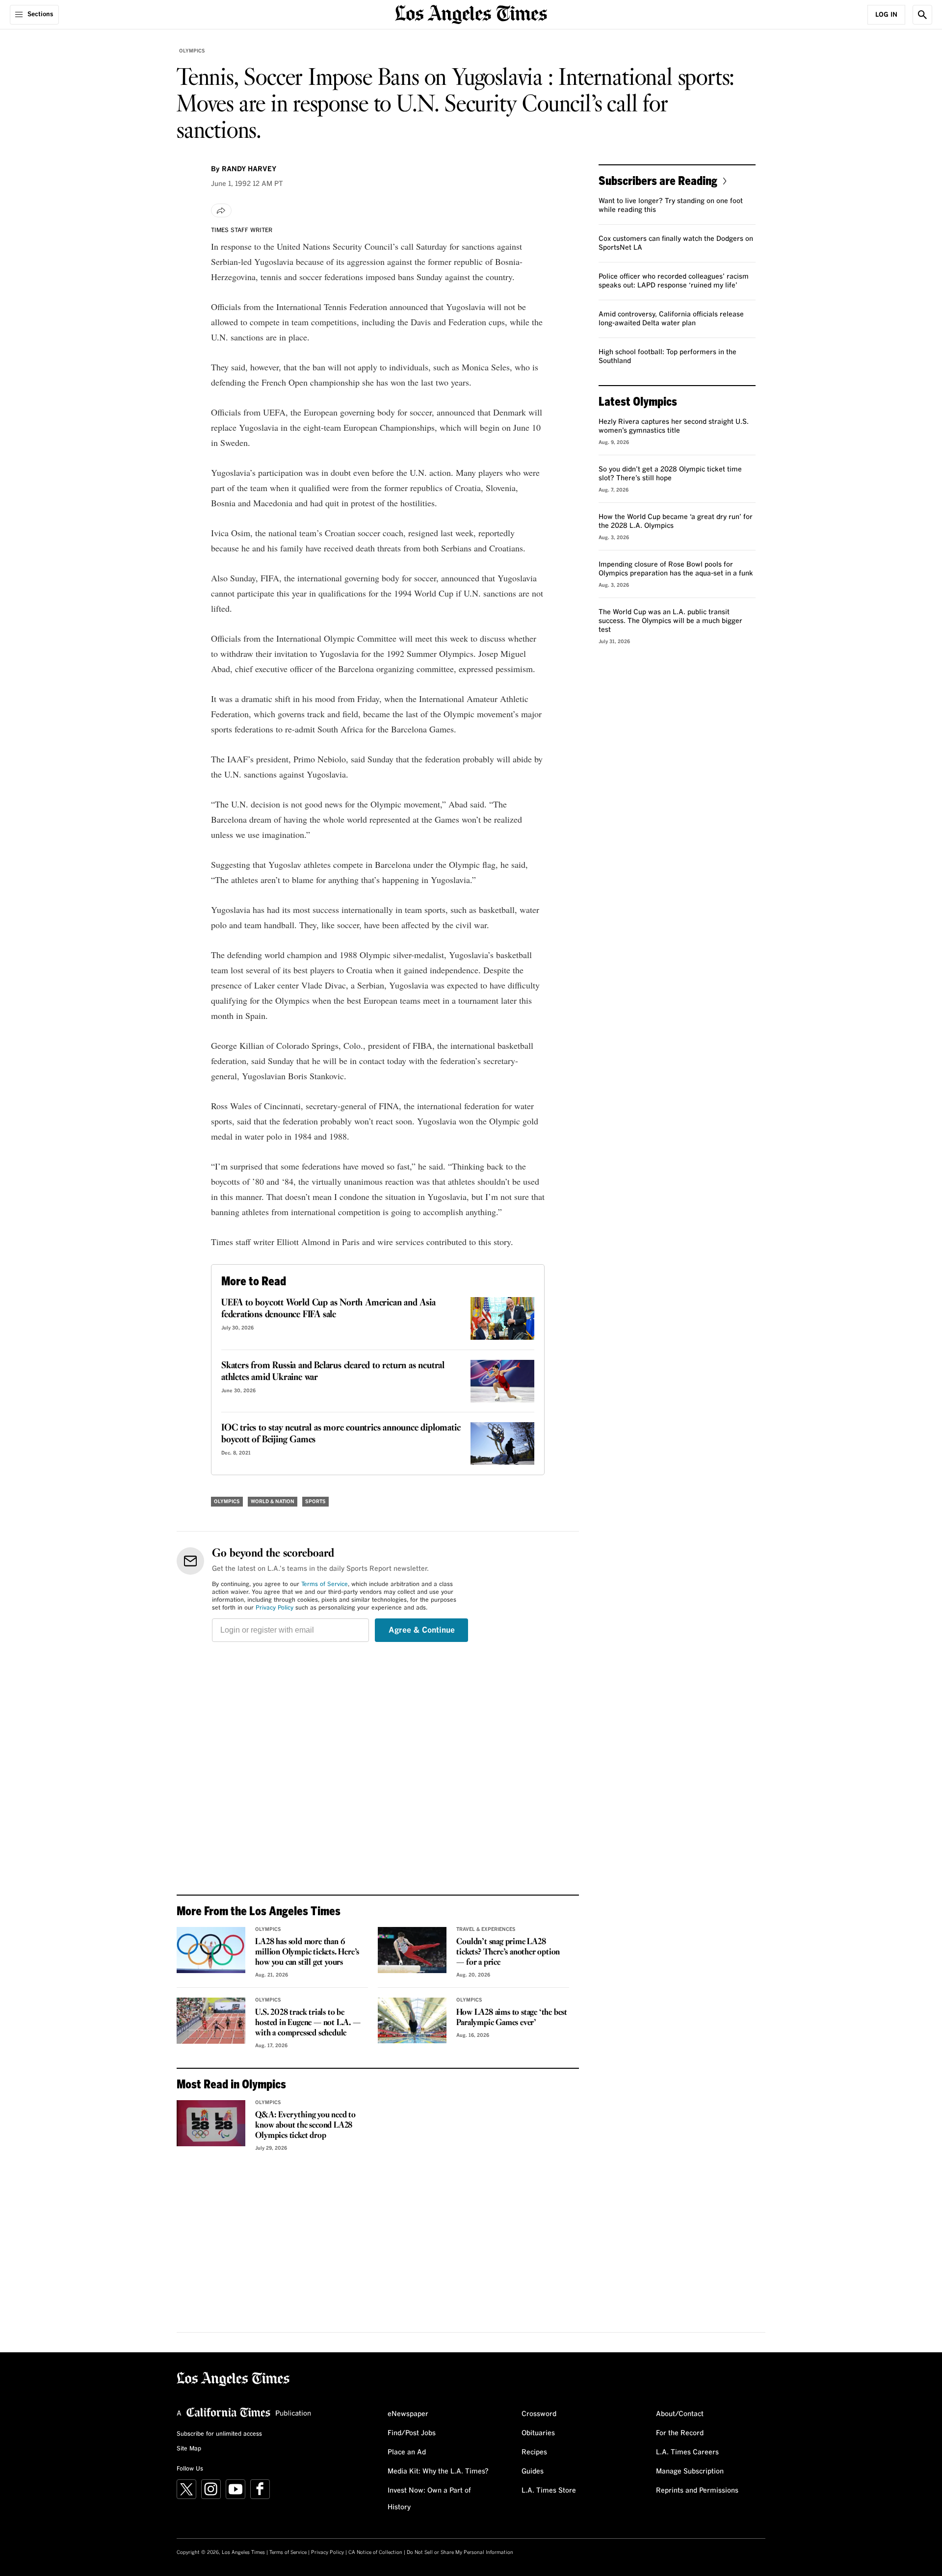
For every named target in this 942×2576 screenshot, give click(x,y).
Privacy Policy (275, 1608)
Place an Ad (407, 2452)
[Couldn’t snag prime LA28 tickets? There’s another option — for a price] (412, 1950)
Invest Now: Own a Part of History (429, 2499)
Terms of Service (325, 1585)
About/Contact (680, 2414)
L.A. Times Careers (687, 2452)
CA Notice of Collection (375, 2552)
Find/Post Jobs (412, 2433)
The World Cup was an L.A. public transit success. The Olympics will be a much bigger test (670, 621)
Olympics (192, 51)
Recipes (534, 2452)
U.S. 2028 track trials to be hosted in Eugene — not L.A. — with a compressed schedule (308, 2023)
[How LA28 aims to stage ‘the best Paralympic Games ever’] (412, 2021)
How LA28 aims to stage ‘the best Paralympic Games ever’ (512, 2018)
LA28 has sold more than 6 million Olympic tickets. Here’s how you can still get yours (307, 1952)
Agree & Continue (422, 1630)
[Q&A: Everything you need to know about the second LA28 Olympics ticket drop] (211, 2123)
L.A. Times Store (549, 2491)
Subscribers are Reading (658, 180)
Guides (533, 2472)
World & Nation (273, 1502)
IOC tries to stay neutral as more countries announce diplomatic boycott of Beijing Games (341, 1434)
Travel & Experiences (486, 1929)
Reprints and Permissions (697, 2491)
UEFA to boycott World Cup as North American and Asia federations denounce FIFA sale (328, 1309)
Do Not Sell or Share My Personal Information (460, 2552)
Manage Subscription (690, 2472)
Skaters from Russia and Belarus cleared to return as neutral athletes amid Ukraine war (333, 1372)
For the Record (680, 2433)
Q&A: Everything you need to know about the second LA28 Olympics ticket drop (305, 2125)
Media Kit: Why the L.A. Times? (438, 2472)
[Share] (221, 210)
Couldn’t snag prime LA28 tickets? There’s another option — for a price (508, 1952)
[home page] (471, 13)
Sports (315, 1502)
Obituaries (538, 2433)
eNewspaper (408, 2414)
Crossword (539, 2414)
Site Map (189, 2449)
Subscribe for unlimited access (219, 2434)
